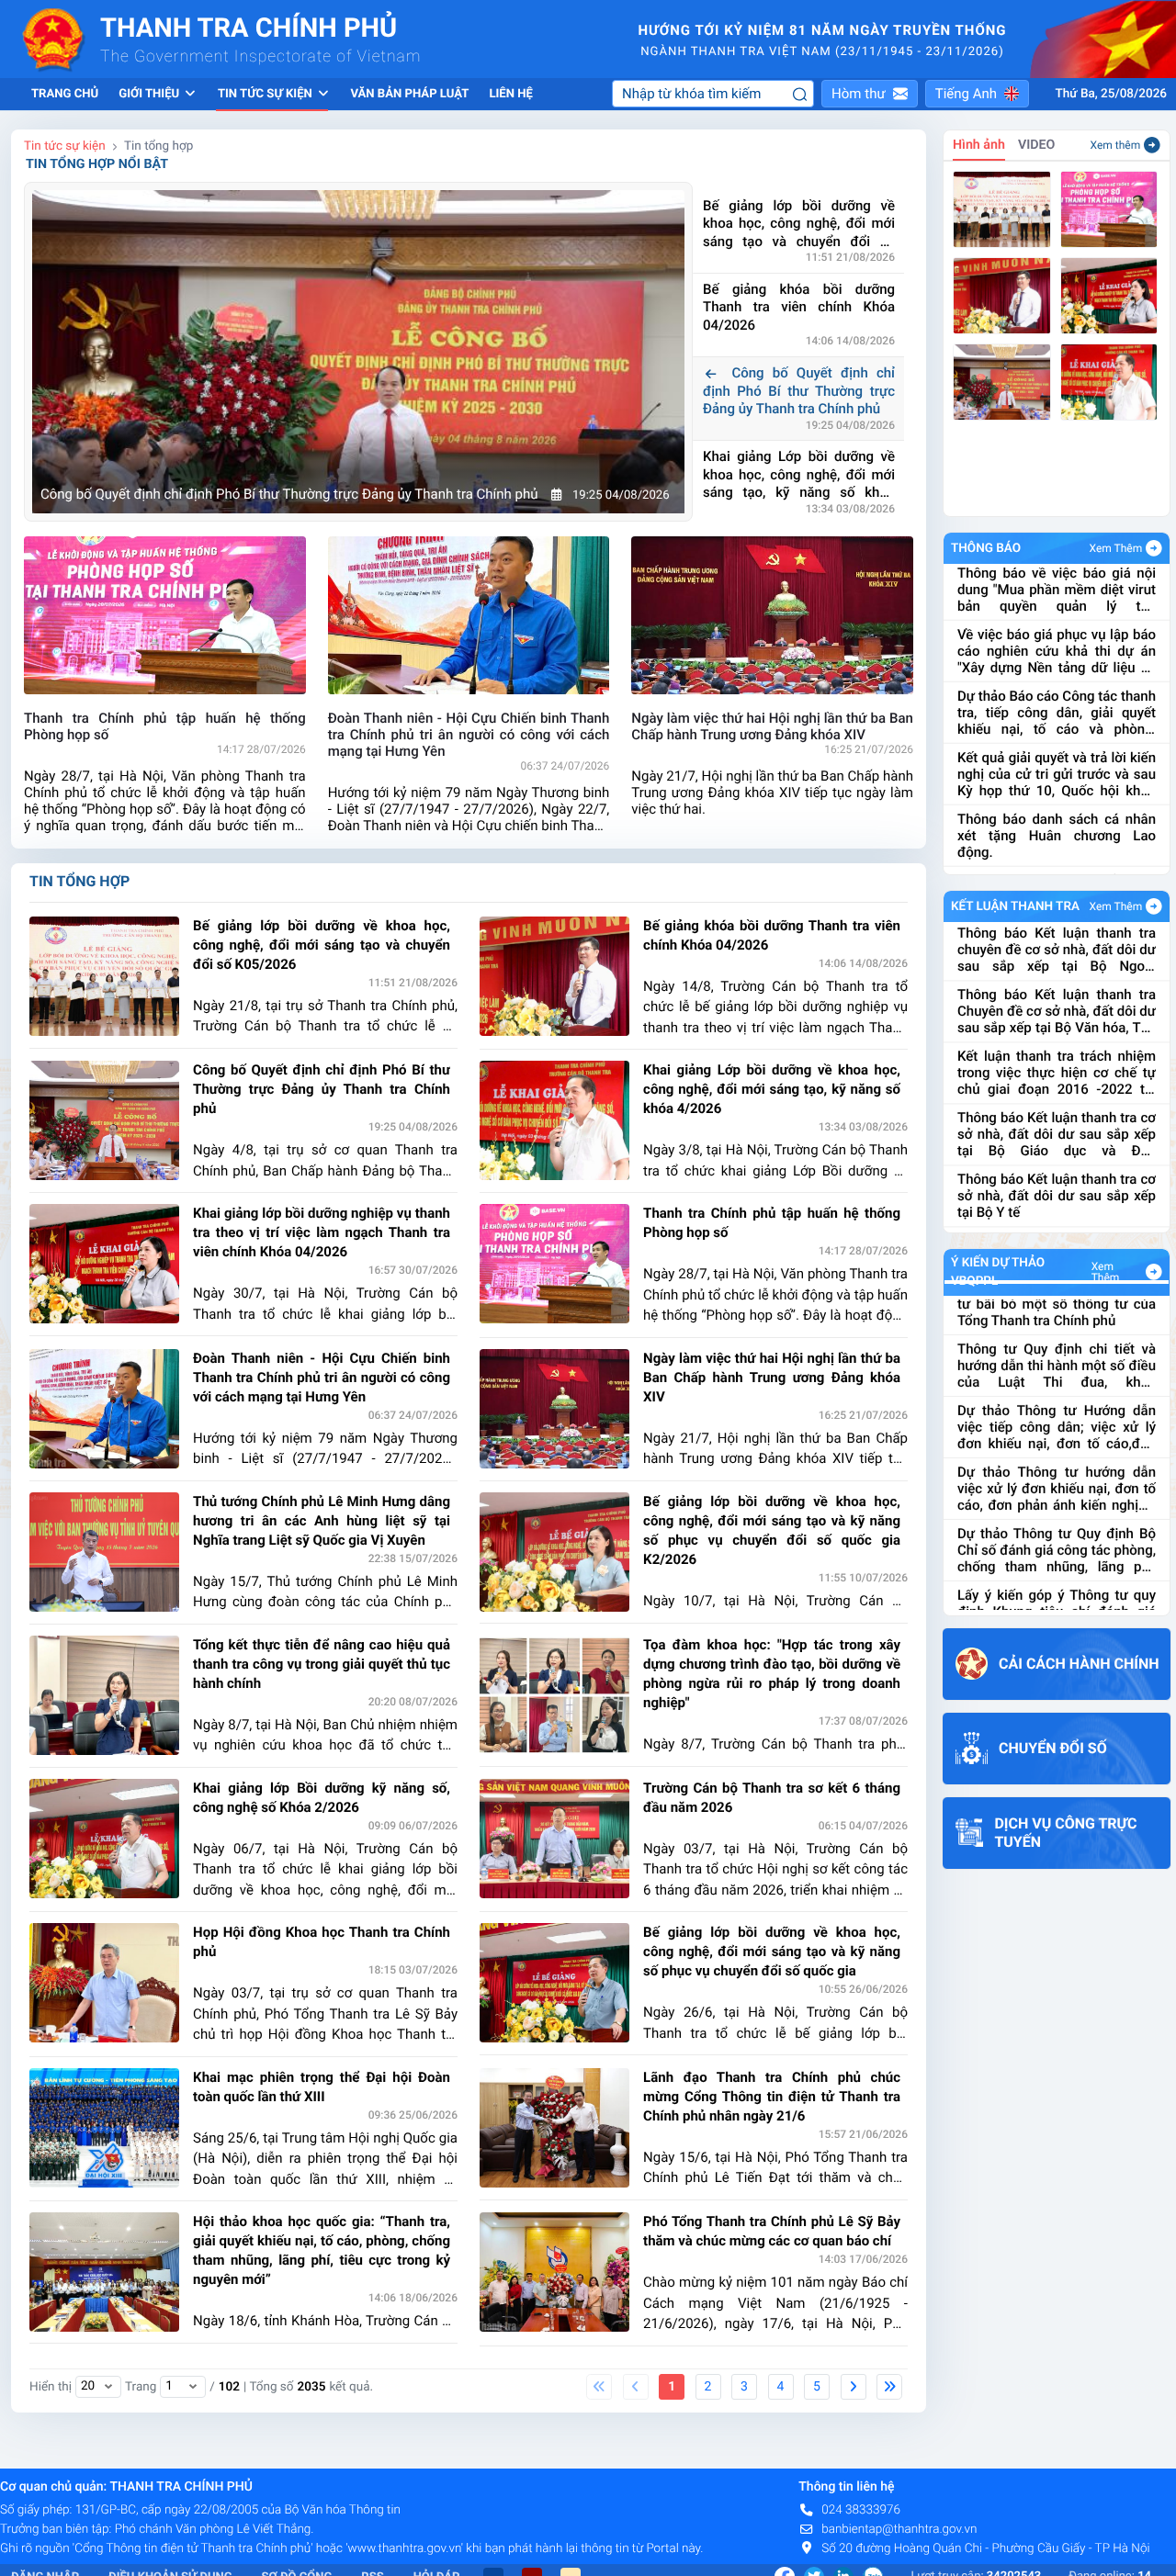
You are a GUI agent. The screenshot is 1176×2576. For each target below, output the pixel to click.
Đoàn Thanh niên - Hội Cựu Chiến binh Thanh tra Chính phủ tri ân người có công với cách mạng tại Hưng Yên (322, 1378)
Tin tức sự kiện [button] (266, 94)
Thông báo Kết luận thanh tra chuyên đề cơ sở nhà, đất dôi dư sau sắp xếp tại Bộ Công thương (1057, 1193)
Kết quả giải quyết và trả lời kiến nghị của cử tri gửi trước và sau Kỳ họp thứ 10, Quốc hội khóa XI (1057, 710)
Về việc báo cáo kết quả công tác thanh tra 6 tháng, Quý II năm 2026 (1057, 833)
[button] (870, 94)
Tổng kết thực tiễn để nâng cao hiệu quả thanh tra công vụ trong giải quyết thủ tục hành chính (322, 1664)
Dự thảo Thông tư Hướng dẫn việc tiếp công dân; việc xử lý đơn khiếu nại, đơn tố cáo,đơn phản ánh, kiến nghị (1057, 1373)
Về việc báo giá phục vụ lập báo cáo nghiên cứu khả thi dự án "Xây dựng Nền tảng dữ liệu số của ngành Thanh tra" (1057, 587)
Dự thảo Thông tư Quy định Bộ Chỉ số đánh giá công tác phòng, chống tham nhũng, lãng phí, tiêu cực (1057, 1496)
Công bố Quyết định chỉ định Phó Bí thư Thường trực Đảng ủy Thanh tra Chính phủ (799, 391)
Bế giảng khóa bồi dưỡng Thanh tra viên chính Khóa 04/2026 (799, 307)
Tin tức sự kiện (65, 146)
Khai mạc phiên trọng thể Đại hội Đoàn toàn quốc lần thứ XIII (322, 2087)
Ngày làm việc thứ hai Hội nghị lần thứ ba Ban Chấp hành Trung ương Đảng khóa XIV (772, 1378)
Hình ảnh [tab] (979, 145)
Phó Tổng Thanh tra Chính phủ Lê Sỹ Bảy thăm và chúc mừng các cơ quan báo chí (772, 2231)
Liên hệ (510, 94)
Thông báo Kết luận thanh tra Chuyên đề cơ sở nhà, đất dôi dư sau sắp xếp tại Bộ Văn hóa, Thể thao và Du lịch (1057, 947)
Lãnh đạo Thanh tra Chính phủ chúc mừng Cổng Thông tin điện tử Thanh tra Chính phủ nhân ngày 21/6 (772, 2097)
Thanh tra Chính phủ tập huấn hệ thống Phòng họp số (772, 1223)
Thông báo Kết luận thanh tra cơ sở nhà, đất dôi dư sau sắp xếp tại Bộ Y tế (1057, 1131)
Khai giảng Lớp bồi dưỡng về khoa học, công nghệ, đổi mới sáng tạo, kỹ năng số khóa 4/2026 (799, 475)
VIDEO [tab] (1037, 145)
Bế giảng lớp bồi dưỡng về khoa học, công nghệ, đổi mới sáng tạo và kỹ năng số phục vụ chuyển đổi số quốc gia (772, 1952)
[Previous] (636, 2387)
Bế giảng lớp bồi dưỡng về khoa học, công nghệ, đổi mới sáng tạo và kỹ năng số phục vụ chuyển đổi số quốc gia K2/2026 (772, 1530)
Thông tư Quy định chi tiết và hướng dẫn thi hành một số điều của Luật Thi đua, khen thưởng (1057, 1311)
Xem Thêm (1116, 548)
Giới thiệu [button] (150, 94)
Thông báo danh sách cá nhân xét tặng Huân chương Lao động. (1057, 771)
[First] (599, 2387)
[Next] (854, 2387)
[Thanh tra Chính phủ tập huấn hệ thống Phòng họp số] (1109, 209)
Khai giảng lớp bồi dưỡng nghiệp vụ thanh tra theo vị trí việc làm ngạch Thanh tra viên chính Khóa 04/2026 (322, 1232)
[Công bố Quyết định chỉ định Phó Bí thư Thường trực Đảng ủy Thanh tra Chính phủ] (1002, 382)
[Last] (889, 2387)
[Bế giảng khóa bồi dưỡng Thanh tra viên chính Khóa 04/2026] (1002, 296)
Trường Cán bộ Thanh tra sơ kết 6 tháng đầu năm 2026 (772, 1798)
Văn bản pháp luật (409, 94)
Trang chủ (65, 94)
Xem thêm (1116, 145)
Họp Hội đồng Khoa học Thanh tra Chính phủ (322, 1942)
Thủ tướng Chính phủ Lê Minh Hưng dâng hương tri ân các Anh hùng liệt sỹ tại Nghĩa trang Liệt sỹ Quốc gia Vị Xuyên (322, 1521)
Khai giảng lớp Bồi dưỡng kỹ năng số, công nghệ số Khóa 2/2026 (322, 1798)
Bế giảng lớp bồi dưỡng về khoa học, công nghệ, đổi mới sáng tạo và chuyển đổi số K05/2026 (799, 225)
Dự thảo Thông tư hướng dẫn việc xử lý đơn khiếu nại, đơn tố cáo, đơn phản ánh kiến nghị (1057, 1434)
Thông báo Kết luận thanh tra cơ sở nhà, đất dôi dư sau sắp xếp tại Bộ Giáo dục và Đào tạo (1057, 1070)
